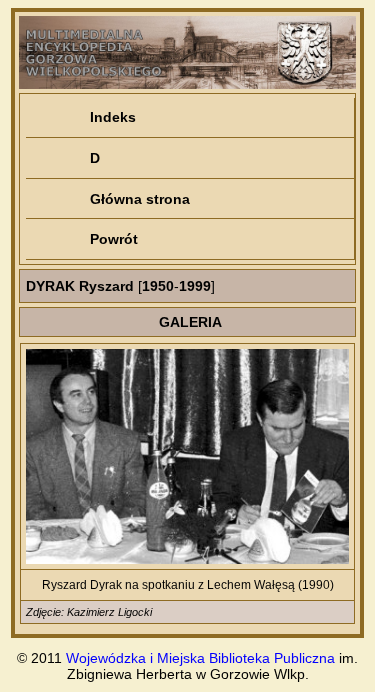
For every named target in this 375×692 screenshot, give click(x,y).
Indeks (113, 117)
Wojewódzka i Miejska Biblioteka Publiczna (200, 658)
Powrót (114, 239)
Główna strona (140, 199)
